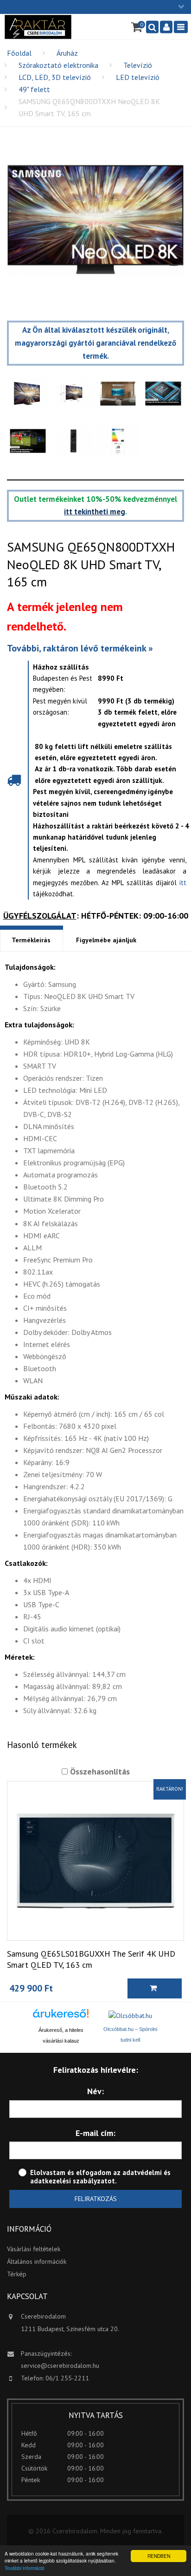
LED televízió (138, 77)
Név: (95, 2091)
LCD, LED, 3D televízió (55, 77)
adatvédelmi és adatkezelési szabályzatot (100, 2177)
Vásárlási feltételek (34, 2249)
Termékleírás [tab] (31, 940)
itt (183, 883)
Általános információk (37, 2261)
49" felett (34, 89)
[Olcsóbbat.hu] (130, 2016)
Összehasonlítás (99, 1771)
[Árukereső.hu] (61, 2017)
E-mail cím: (95, 2133)
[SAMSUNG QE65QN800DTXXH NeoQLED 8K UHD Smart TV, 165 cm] (95, 220)
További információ (25, 2568)
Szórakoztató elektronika (58, 65)
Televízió (138, 65)
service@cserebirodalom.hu (60, 2366)
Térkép (17, 2274)
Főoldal (19, 53)
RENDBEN (159, 2556)
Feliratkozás (96, 2199)
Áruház (67, 53)
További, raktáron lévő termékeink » (80, 648)
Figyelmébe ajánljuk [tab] (106, 940)
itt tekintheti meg (95, 512)
